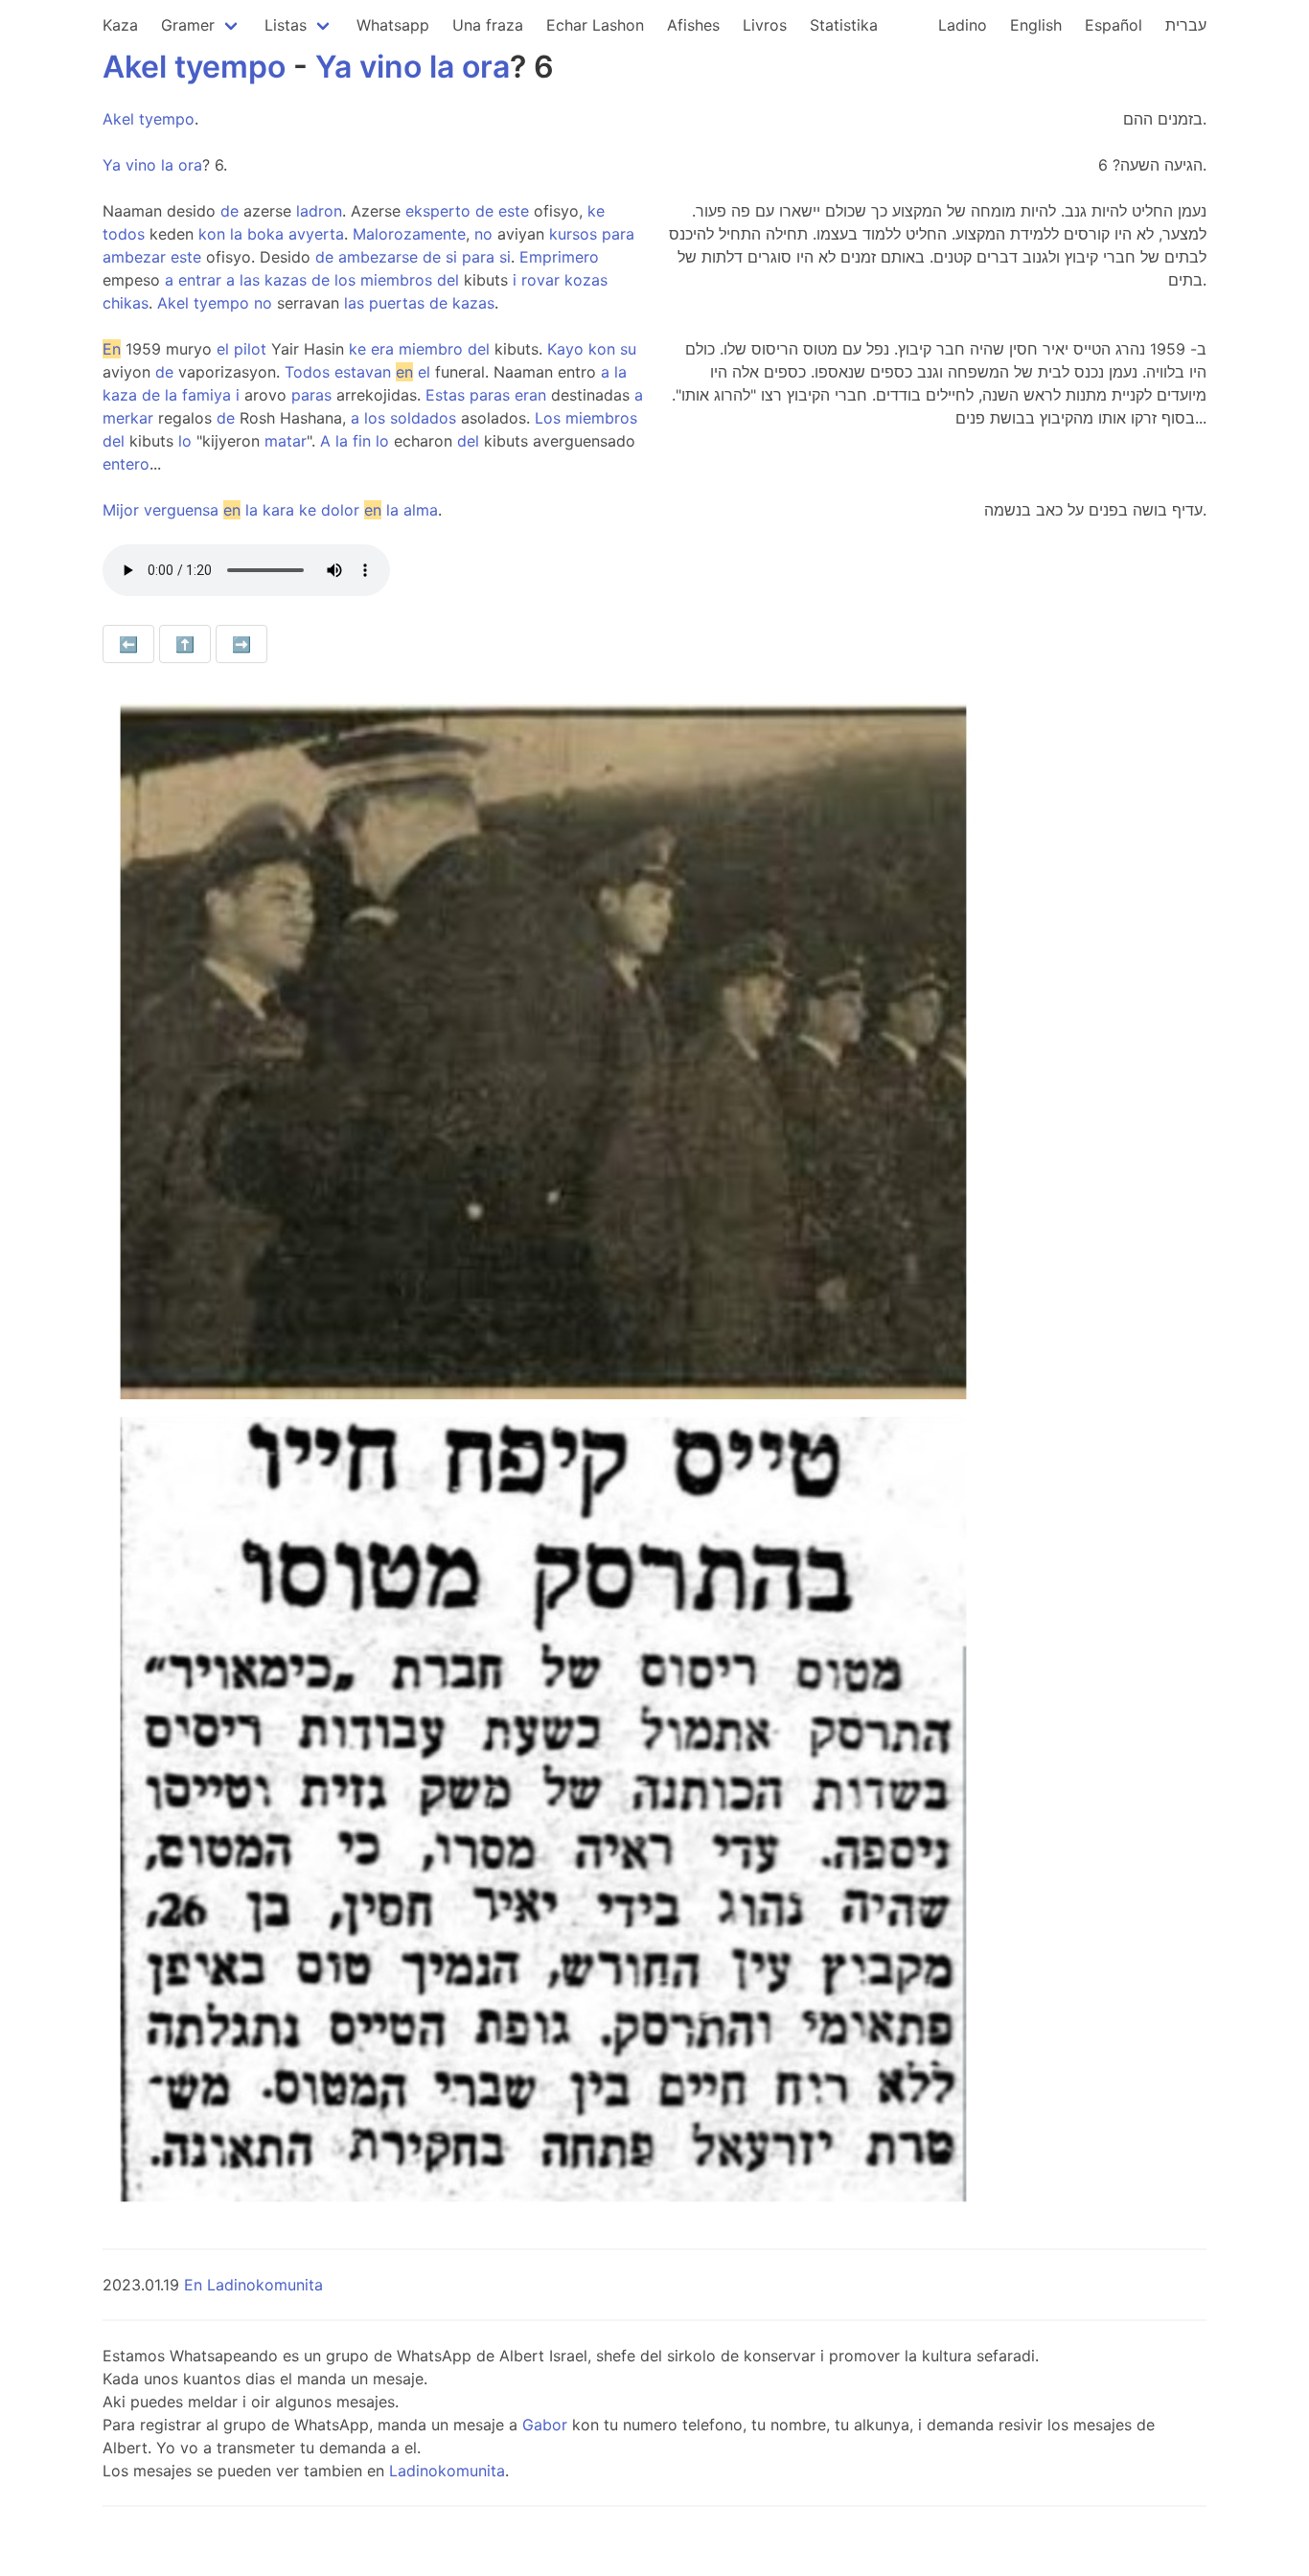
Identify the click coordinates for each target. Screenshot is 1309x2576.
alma (421, 510)
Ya (333, 67)
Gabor (545, 2425)
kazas (286, 280)
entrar (200, 280)
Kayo (565, 349)
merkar (128, 418)
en (404, 372)
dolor (340, 510)
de (230, 211)
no (483, 234)
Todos (307, 372)
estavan (363, 372)
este (514, 211)
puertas (397, 303)
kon (212, 234)
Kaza (120, 25)
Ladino (963, 25)
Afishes (693, 25)
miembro (431, 349)
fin (362, 441)
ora (486, 67)
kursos (573, 234)
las (250, 280)
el (223, 349)
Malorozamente (409, 234)
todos (124, 234)
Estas (445, 395)
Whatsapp (393, 25)
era (382, 349)
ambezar (134, 257)
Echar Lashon (595, 25)
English (1036, 25)
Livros (765, 25)
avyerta (316, 234)
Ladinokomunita (447, 2471)
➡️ (241, 644)
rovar (540, 280)
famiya (207, 395)
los (345, 280)
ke (596, 211)
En (112, 349)
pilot (250, 349)
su (628, 349)
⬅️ (128, 644)
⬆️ (185, 644)
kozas (586, 280)
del (448, 280)
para (618, 234)
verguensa (181, 510)
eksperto (438, 211)
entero (126, 464)
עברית (1186, 25)
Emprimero (559, 257)
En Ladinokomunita (253, 2285)
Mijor (121, 510)
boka (265, 234)
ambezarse (378, 257)
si (451, 257)
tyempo (230, 67)
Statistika (844, 25)
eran (530, 395)
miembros (396, 280)
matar (286, 441)
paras (311, 395)
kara (278, 510)
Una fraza (488, 25)
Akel (135, 67)
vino (390, 67)
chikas (126, 303)
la (442, 67)
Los (548, 418)
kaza (120, 395)
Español (1114, 25)
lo (185, 441)
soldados (423, 418)
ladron (319, 211)
